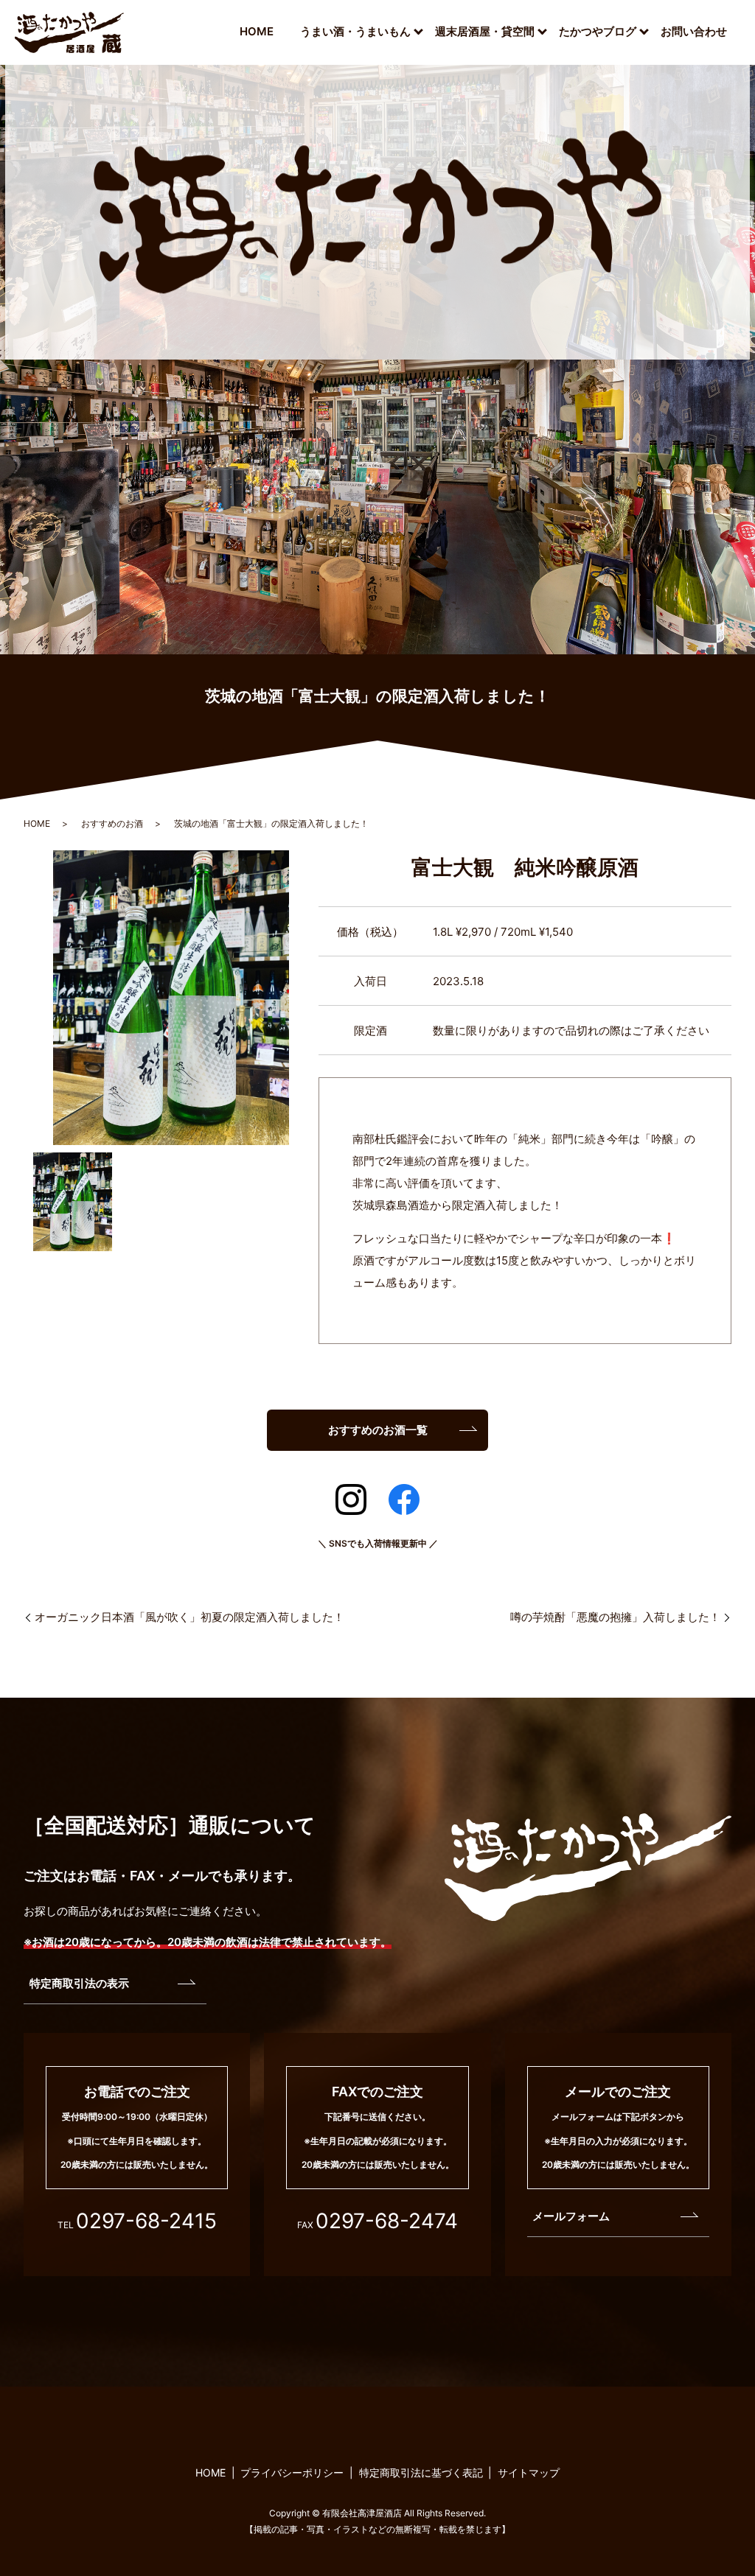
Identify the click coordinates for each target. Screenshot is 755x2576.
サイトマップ (529, 2472)
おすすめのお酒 (112, 823)
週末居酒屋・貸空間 (485, 31)
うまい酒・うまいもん (355, 31)
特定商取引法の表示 (79, 1983)
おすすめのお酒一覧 (378, 1430)
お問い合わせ (694, 31)
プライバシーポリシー (292, 2472)
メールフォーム (571, 2216)
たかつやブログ (598, 31)
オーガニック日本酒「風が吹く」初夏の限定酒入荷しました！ (189, 1617)
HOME (257, 31)
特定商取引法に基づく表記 (421, 2472)
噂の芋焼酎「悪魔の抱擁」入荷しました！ (615, 1617)
